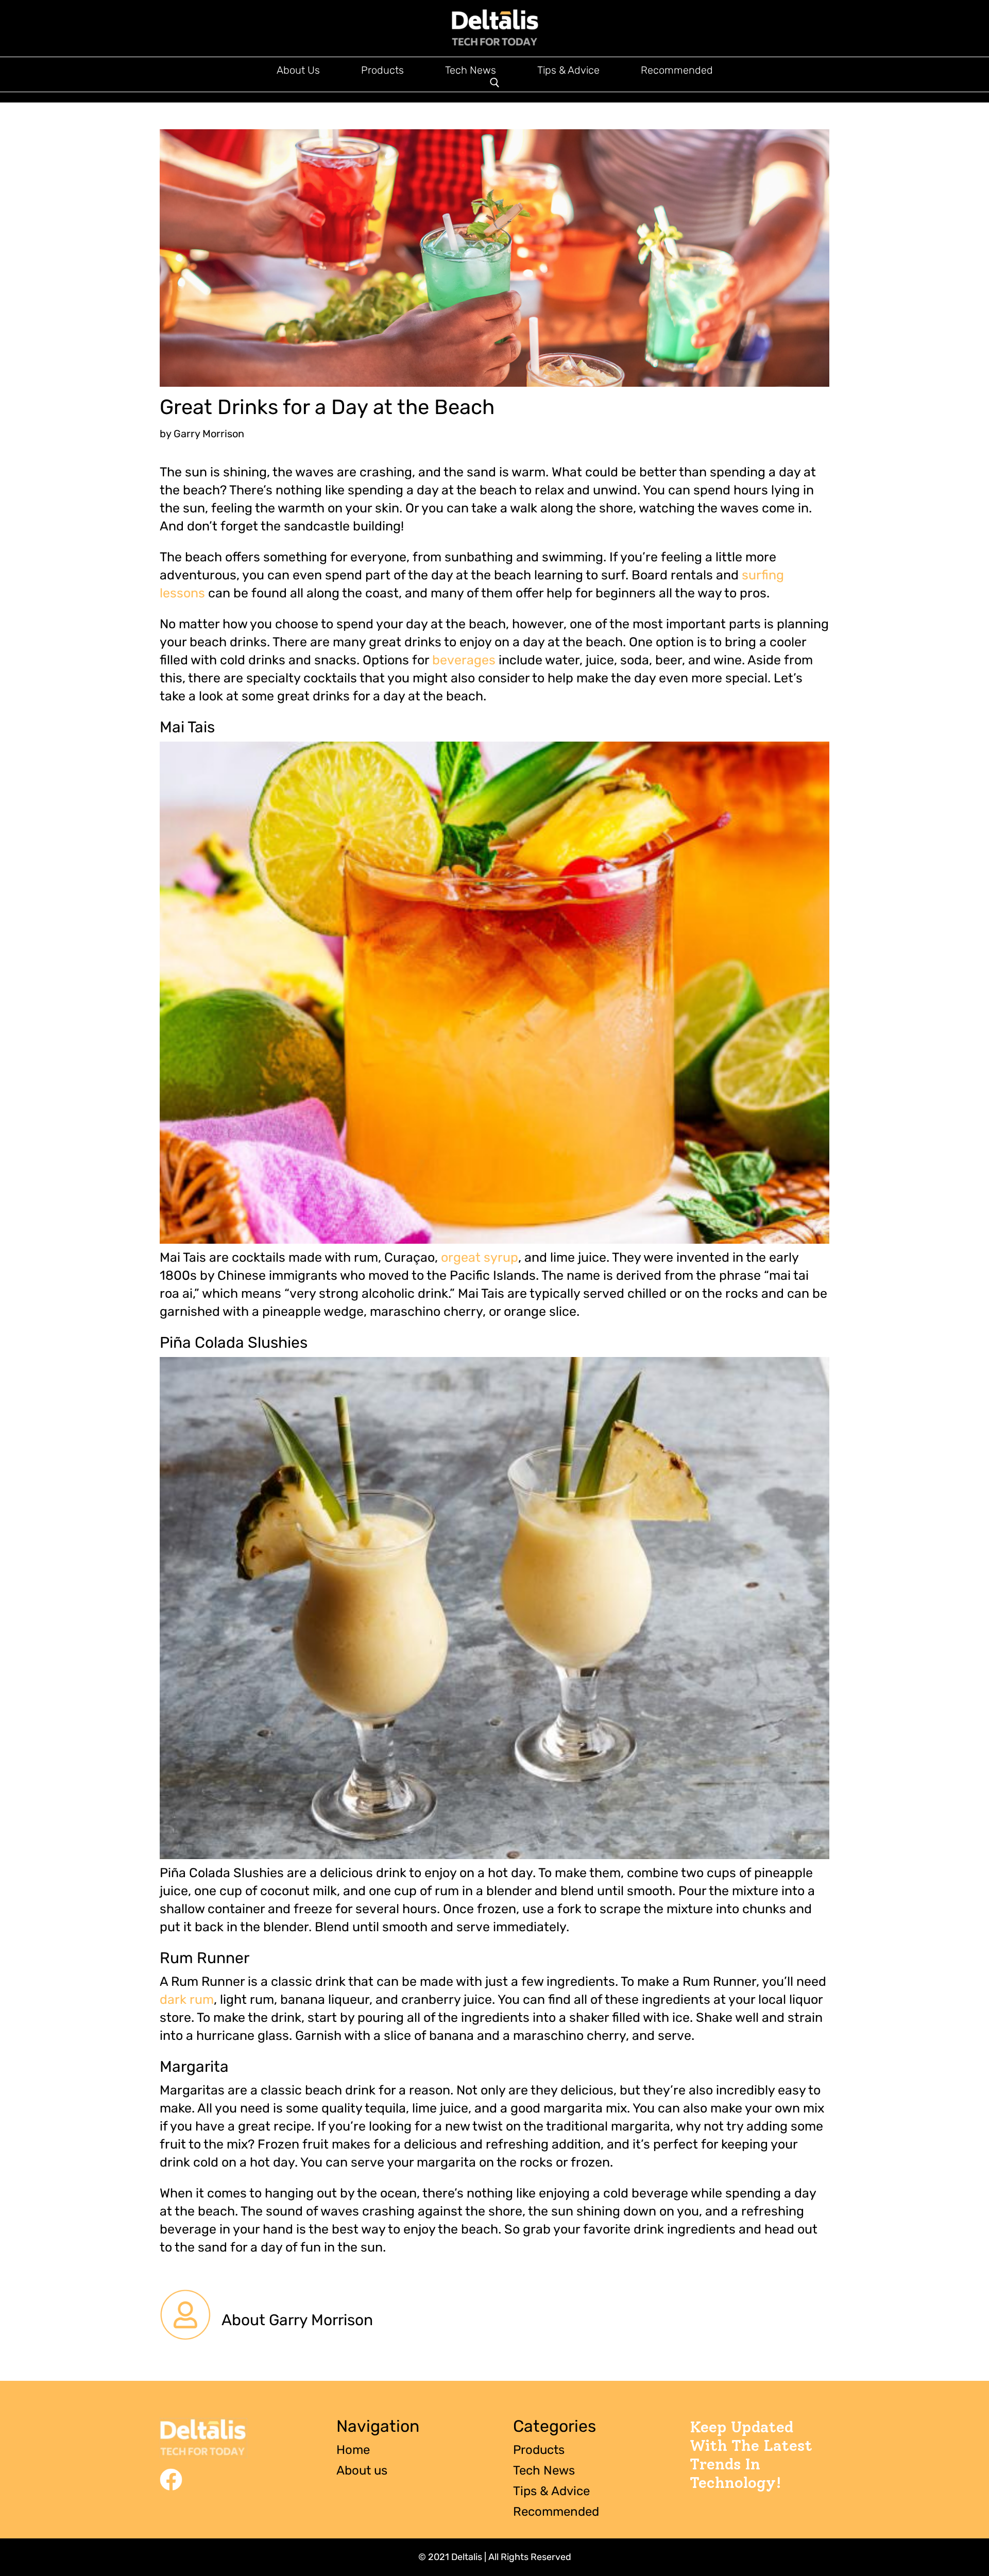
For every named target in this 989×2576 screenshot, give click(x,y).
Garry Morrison (209, 434)
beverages (464, 660)
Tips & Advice (568, 71)
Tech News (471, 71)
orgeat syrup (480, 1257)
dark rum (187, 1999)
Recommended (677, 71)
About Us (298, 71)
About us (362, 2470)
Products (382, 71)
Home (353, 2450)
